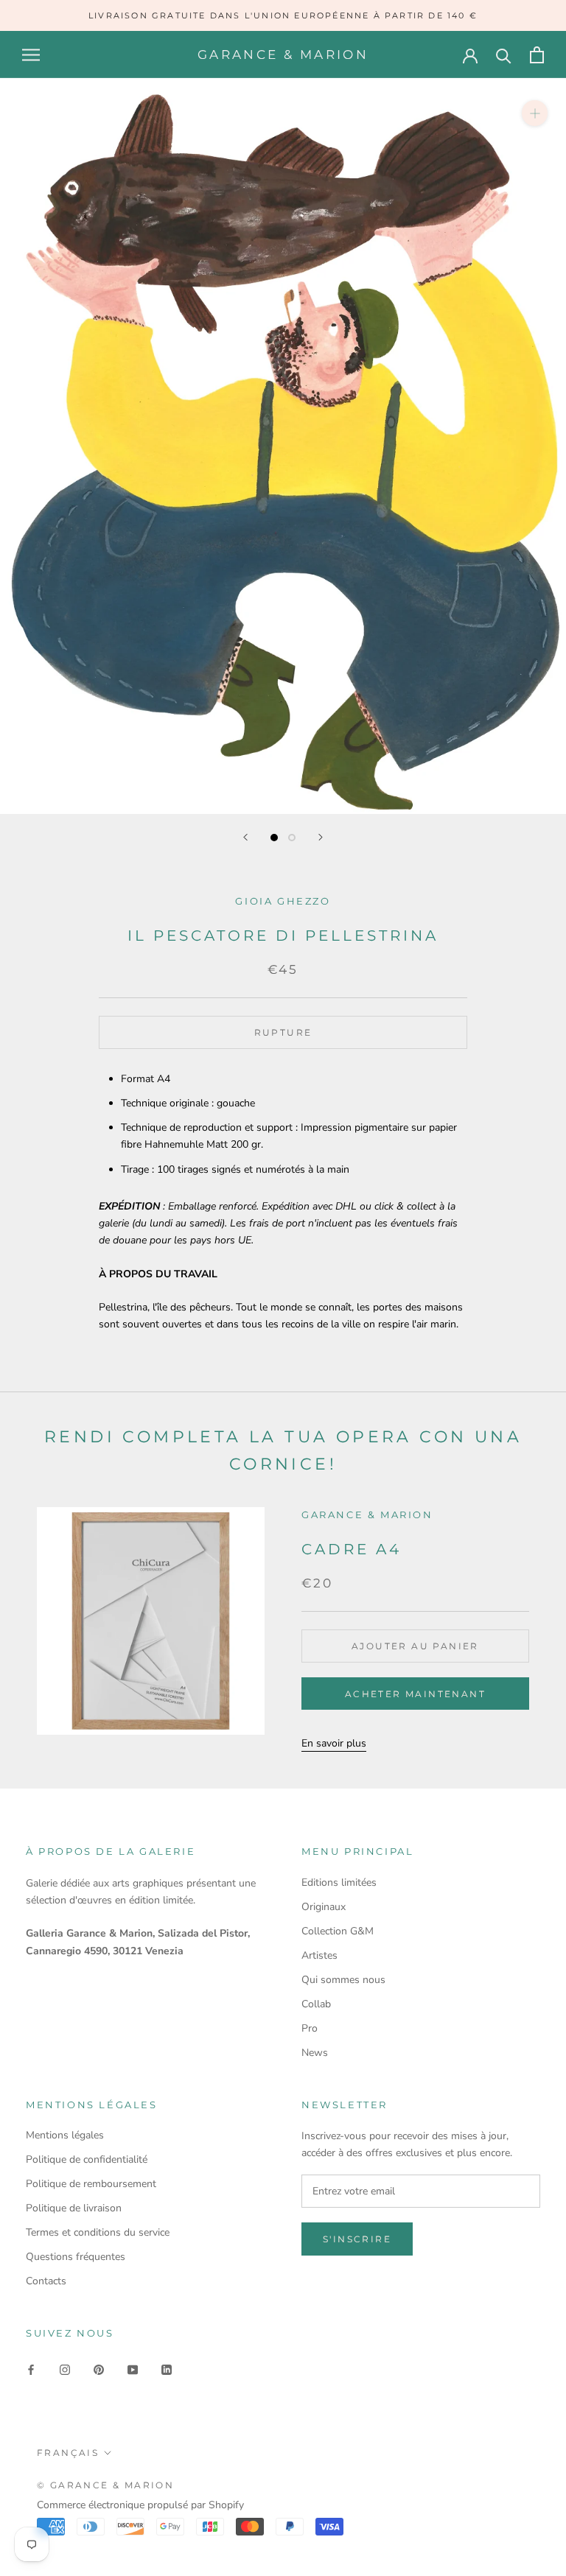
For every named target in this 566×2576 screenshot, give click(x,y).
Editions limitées (339, 1882)
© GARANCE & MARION (105, 2485)
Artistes (319, 1955)
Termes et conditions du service (98, 2232)
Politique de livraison (74, 2208)
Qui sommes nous (343, 1980)
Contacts (46, 2281)
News (315, 2053)
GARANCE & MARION (367, 1515)
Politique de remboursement (91, 2184)
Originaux (324, 1907)
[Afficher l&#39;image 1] (274, 838)
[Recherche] (504, 55)
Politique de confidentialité (87, 2159)
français (68, 2453)
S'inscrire (357, 2239)
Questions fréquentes (76, 2257)
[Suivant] (321, 837)
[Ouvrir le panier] (537, 55)
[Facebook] (31, 2369)
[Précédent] (245, 837)
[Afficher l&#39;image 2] (292, 838)
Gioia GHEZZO (283, 901)
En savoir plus (334, 1743)
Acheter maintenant (415, 1694)
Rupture (283, 1032)
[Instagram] (65, 2369)
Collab (316, 2004)
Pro (310, 2028)
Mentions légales (65, 2135)
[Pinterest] (99, 2369)
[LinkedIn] (167, 2369)
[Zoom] (535, 113)
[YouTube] (133, 2369)
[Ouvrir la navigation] (31, 55)
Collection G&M (338, 1931)
